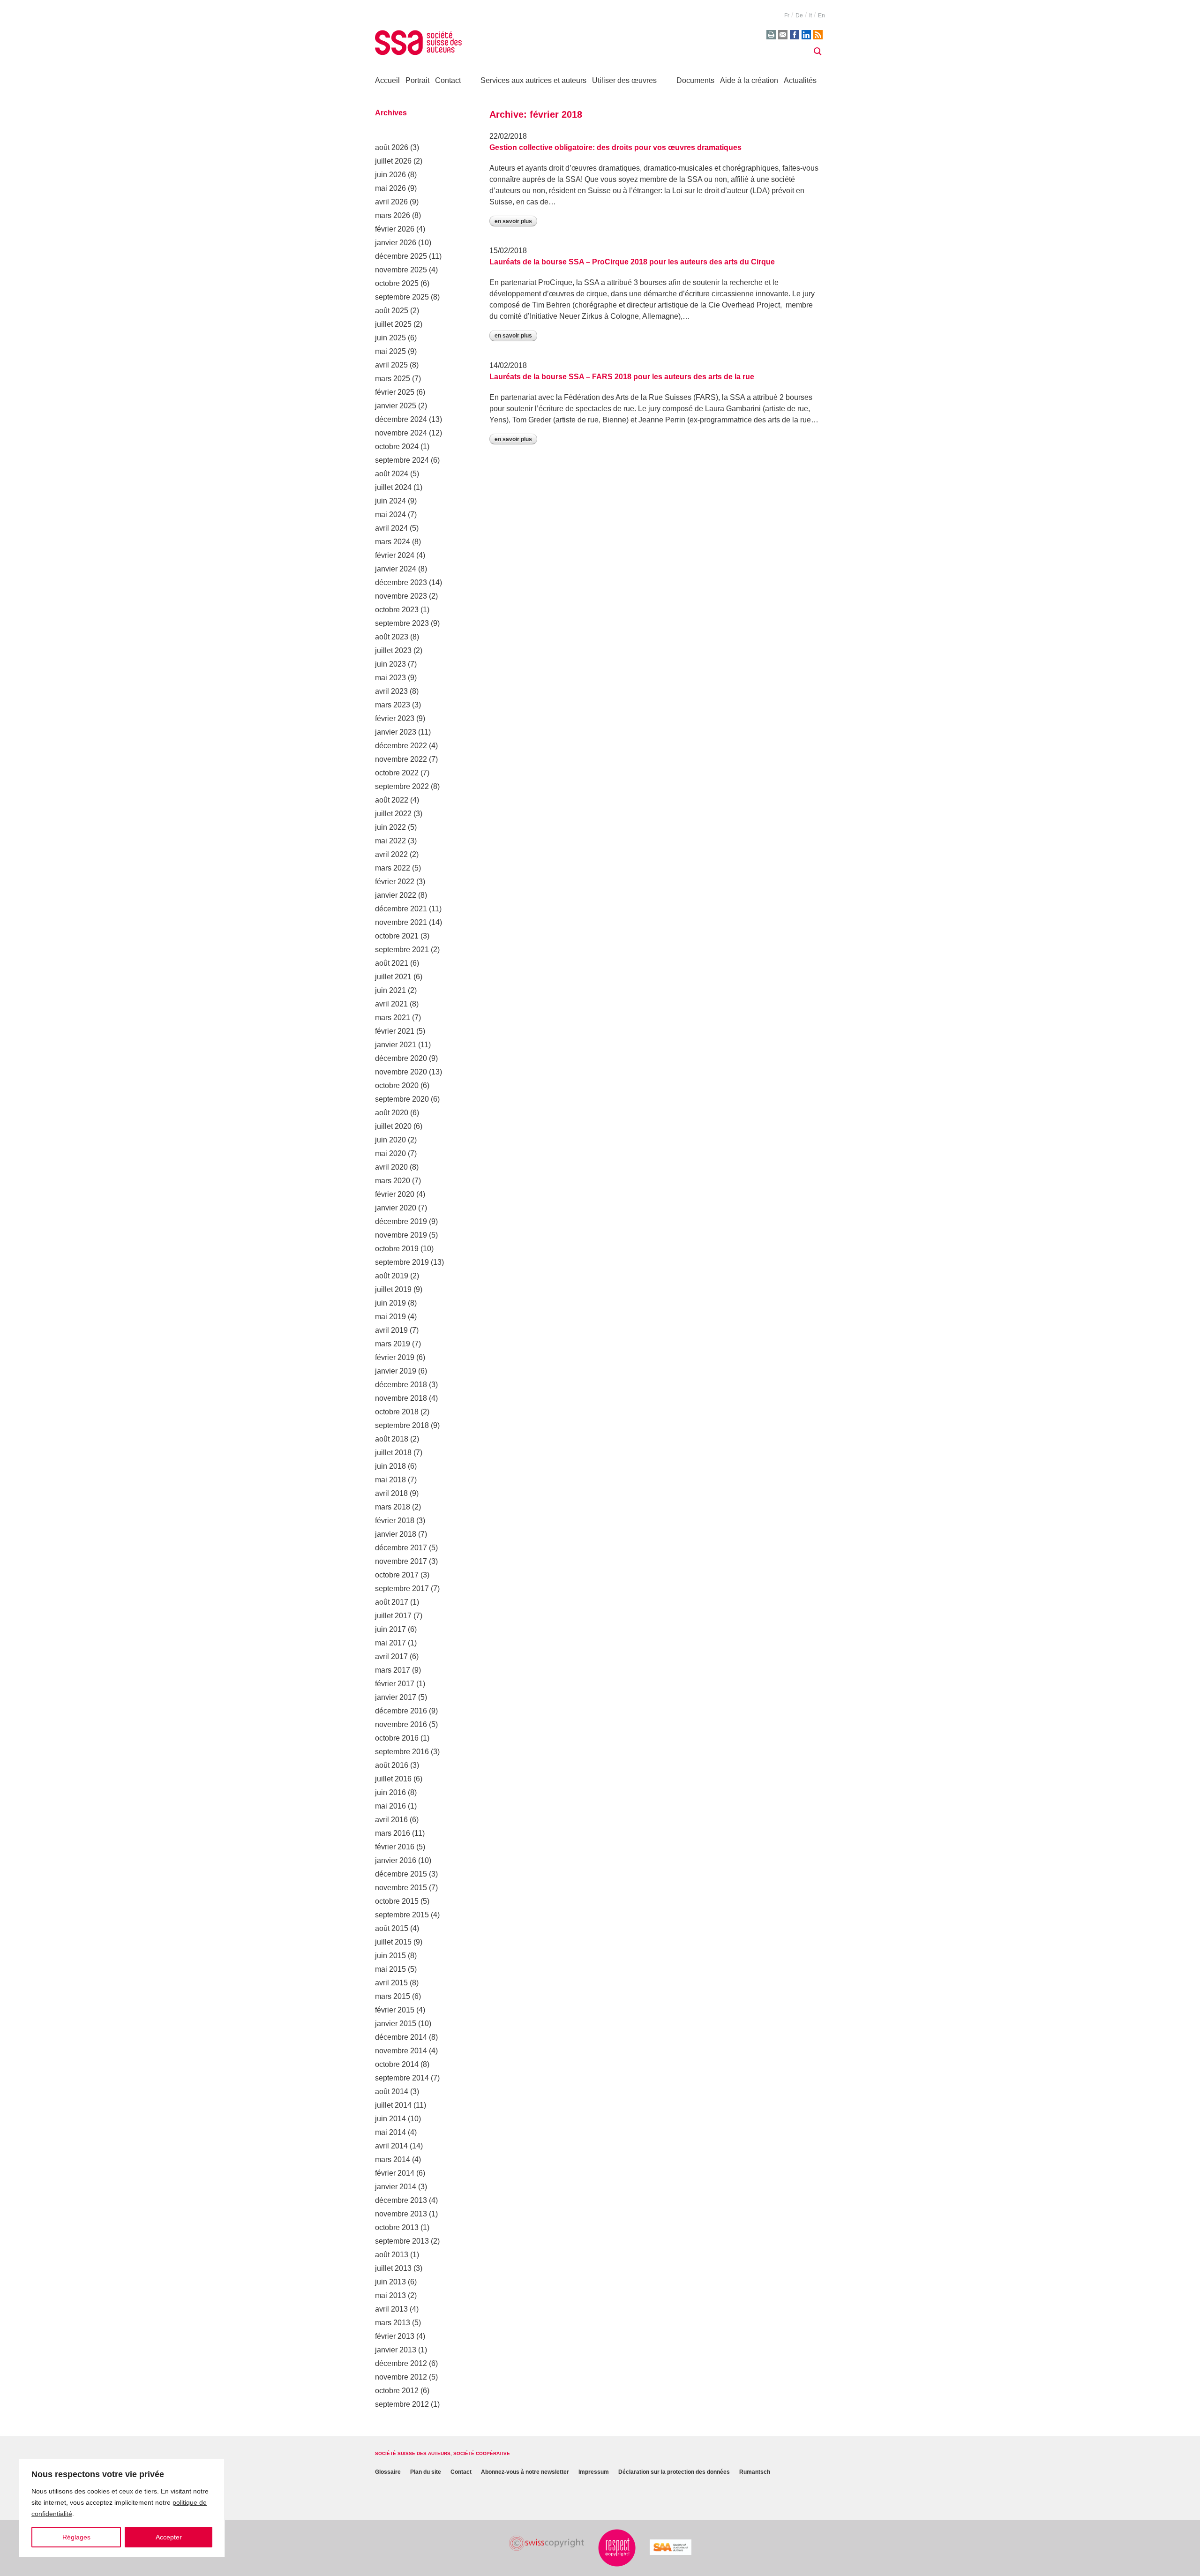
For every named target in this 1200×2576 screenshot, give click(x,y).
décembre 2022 (401, 746)
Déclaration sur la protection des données (674, 2472)
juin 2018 (390, 1466)
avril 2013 (391, 2309)
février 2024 (395, 555)
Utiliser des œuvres (624, 80)
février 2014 (395, 2173)
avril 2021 (391, 1004)
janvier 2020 (396, 1208)
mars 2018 (393, 1507)
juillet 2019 (393, 1289)
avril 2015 (391, 1983)
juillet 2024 (393, 487)
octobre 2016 (397, 1738)
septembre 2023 (402, 623)
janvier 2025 (396, 406)
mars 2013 (393, 2323)
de (799, 15)
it (810, 15)
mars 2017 (393, 1670)
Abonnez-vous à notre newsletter (525, 2472)
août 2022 (392, 800)
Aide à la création (749, 80)
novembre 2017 (401, 1561)
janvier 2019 (396, 1371)
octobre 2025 (397, 283)
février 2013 (395, 2336)
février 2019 (395, 1357)
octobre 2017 (397, 1575)
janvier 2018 (396, 1534)
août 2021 (392, 963)
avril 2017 (391, 1656)
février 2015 (395, 2010)
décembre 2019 (401, 1221)
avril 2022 (391, 854)
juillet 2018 (393, 1453)
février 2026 (395, 229)
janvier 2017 (396, 1697)
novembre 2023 (401, 596)
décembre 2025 (401, 256)
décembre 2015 (401, 1874)
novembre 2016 (401, 1724)
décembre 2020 (401, 1058)
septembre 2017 (402, 1588)
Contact (448, 80)
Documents (695, 80)
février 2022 (395, 882)
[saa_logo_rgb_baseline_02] (671, 2547)
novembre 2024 (401, 433)
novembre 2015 (401, 1888)
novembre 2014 (401, 2051)
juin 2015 (390, 1956)
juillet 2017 (393, 1616)
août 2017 (392, 1602)
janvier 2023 (396, 732)
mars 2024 (393, 542)
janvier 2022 (396, 895)
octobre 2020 (397, 1085)
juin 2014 (390, 2119)
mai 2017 (390, 1643)
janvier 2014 (396, 2187)
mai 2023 (390, 678)
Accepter (169, 2537)
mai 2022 (390, 841)
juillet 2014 (393, 2105)
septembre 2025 (402, 297)
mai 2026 (390, 188)
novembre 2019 (401, 1235)
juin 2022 (390, 827)
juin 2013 (390, 2282)
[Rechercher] (817, 52)
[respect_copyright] (617, 2548)
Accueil (387, 80)
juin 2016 (390, 1792)
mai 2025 (390, 351)
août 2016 (392, 1765)
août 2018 (392, 1439)
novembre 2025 (401, 270)
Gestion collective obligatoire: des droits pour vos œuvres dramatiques (615, 147)
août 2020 (392, 1113)
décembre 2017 (401, 1548)
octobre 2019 (397, 1249)
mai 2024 (390, 514)
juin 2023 (390, 664)
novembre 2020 (401, 1072)
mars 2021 (393, 1018)
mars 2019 (393, 1344)
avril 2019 (391, 1330)
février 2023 (395, 718)
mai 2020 (390, 1153)
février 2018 (395, 1521)
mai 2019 (390, 1317)
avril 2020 (391, 1167)
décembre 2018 (401, 1385)
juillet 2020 (393, 1126)
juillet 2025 (393, 324)
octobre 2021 (397, 936)
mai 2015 (390, 1969)
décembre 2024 (401, 419)
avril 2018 (391, 1493)
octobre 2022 (397, 773)
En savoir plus (513, 221)
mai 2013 (390, 2295)
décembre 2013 (401, 2200)
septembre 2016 (402, 1752)
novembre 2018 (401, 1398)
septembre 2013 (402, 2241)
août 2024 (392, 474)
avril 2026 (391, 202)
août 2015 (392, 1928)
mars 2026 (393, 215)
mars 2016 (393, 1833)
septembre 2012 (402, 2404)
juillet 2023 (393, 650)
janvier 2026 (396, 243)
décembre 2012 (401, 2363)
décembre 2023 (401, 582)
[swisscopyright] (547, 2543)
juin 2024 (390, 501)
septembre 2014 (402, 2078)
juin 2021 (390, 990)
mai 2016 (390, 1806)
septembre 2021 (402, 950)
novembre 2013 (401, 2214)
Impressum (594, 2472)
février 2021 (395, 1031)
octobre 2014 (397, 2064)
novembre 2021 (401, 922)
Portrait (417, 80)
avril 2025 (391, 365)
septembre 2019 (402, 1262)
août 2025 (392, 311)
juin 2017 (390, 1629)
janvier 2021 (396, 1045)
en (821, 15)
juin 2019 (390, 1303)
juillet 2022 (393, 814)
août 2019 (392, 1276)
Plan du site (426, 2472)
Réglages (76, 2537)
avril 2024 (391, 528)
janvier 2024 (396, 569)
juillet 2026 (393, 161)
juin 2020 (390, 1140)
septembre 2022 (402, 786)
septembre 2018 (402, 1425)
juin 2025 (390, 338)
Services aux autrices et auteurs (533, 80)
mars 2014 (393, 2159)
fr (787, 15)
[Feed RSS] (818, 35)
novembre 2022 (401, 759)
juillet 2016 (393, 1779)
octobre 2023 (397, 610)
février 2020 (395, 1194)
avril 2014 (391, 2146)
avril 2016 (391, 1820)
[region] (122, 2508)
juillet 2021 (393, 977)
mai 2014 (390, 2132)
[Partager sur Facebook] (795, 35)
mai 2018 (390, 1480)
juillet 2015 (393, 1942)
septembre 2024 (402, 460)
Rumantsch (755, 2472)
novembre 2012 (401, 2377)
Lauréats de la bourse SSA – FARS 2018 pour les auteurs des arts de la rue (622, 377)
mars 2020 (393, 1181)
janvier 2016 (396, 1860)
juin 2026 (390, 175)
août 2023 (392, 637)
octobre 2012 (397, 2391)
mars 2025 (393, 379)
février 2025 (395, 392)
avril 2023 (391, 691)
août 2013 (392, 2255)
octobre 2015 (397, 1901)
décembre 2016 (401, 1711)
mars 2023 (393, 705)
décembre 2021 (401, 909)
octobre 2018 (397, 1412)
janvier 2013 (396, 2350)
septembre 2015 (402, 1915)
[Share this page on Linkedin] (806, 35)
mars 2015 (393, 1996)
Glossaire (388, 2472)
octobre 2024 (397, 447)
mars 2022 (393, 868)
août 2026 (392, 147)
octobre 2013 (397, 2227)
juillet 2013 (393, 2268)
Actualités (800, 80)
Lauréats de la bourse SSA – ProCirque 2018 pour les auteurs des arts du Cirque (632, 262)
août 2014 (392, 2092)
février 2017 (395, 1684)
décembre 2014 (401, 2037)
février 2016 (395, 1847)
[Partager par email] (783, 35)
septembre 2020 (402, 1099)
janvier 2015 (396, 2024)
